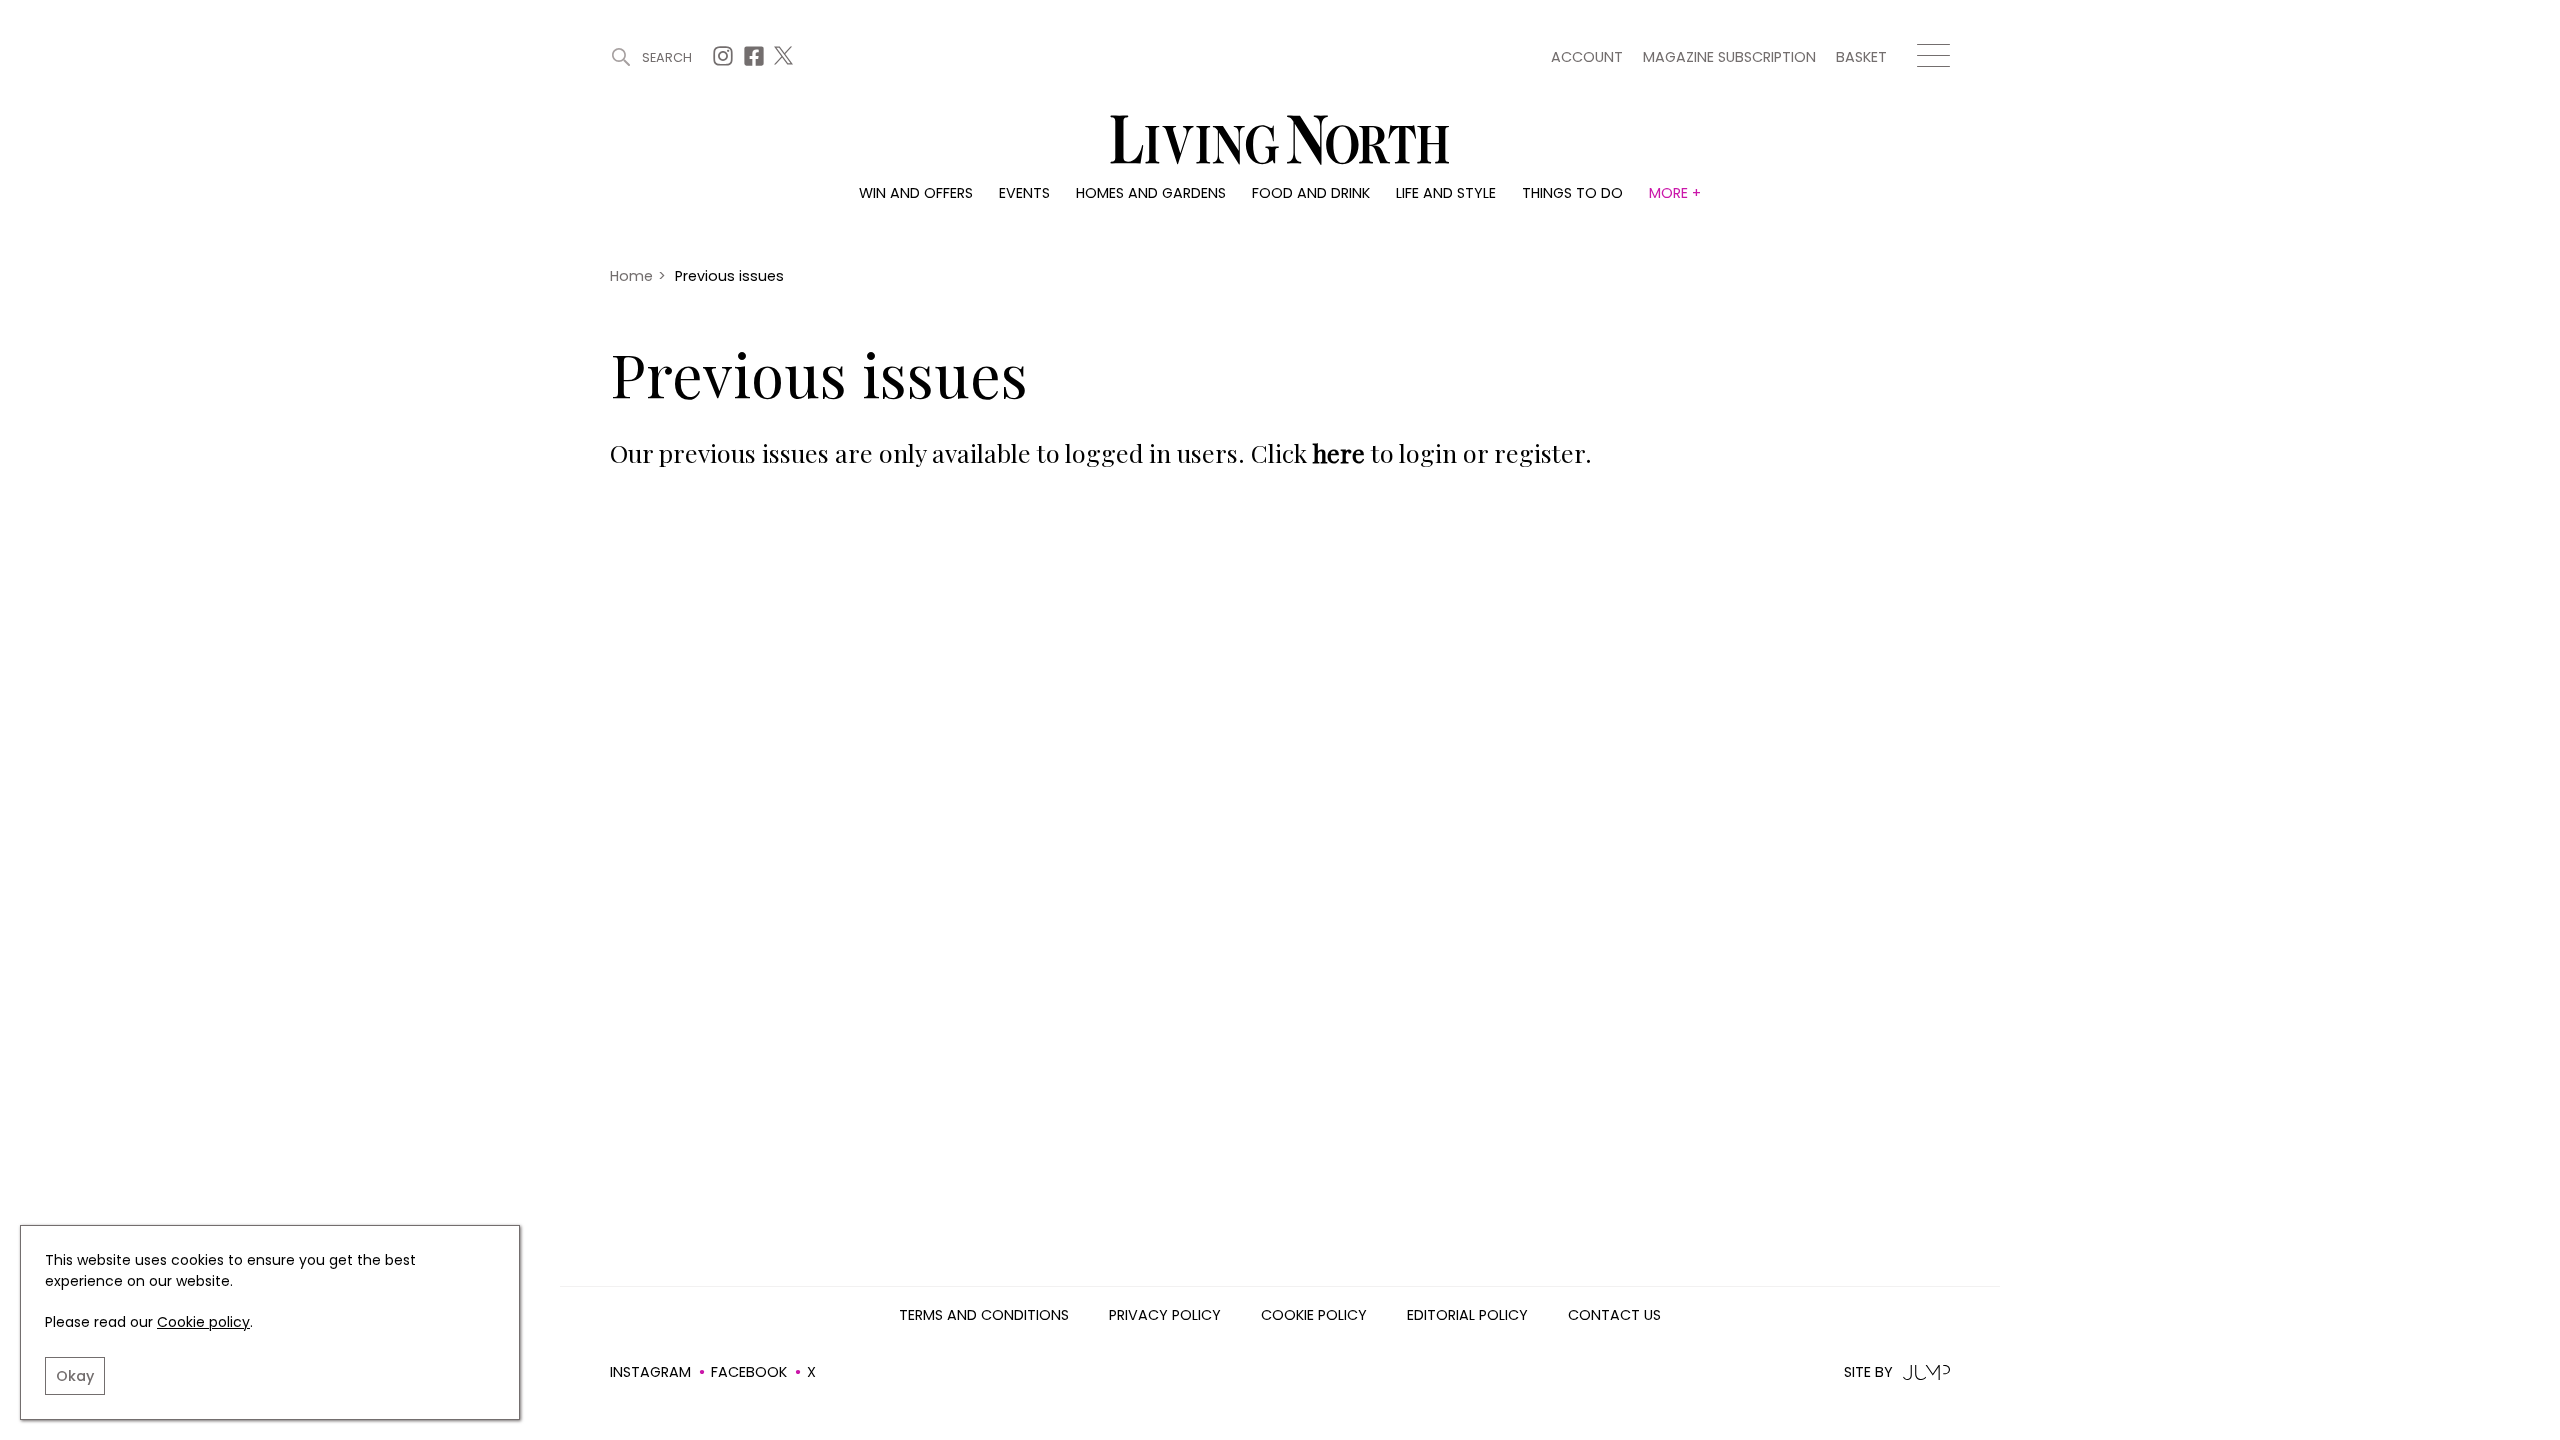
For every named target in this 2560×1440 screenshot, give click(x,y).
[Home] (1280, 141)
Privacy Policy (1165, 1316)
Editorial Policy (1467, 1316)
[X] (786, 61)
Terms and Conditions (984, 1316)
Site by (1868, 1372)
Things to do (1572, 193)
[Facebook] (756, 61)
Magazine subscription (1729, 57)
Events (1024, 193)
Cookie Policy (1314, 1316)
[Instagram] (725, 61)
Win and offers (916, 193)
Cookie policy (203, 1322)
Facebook (749, 1372)
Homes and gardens (1151, 193)
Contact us (1614, 1316)
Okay (75, 1376)
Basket (1861, 57)
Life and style (1446, 193)
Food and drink (1311, 193)
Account (1587, 57)
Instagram (650, 1372)
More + (1675, 193)
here (1339, 452)
